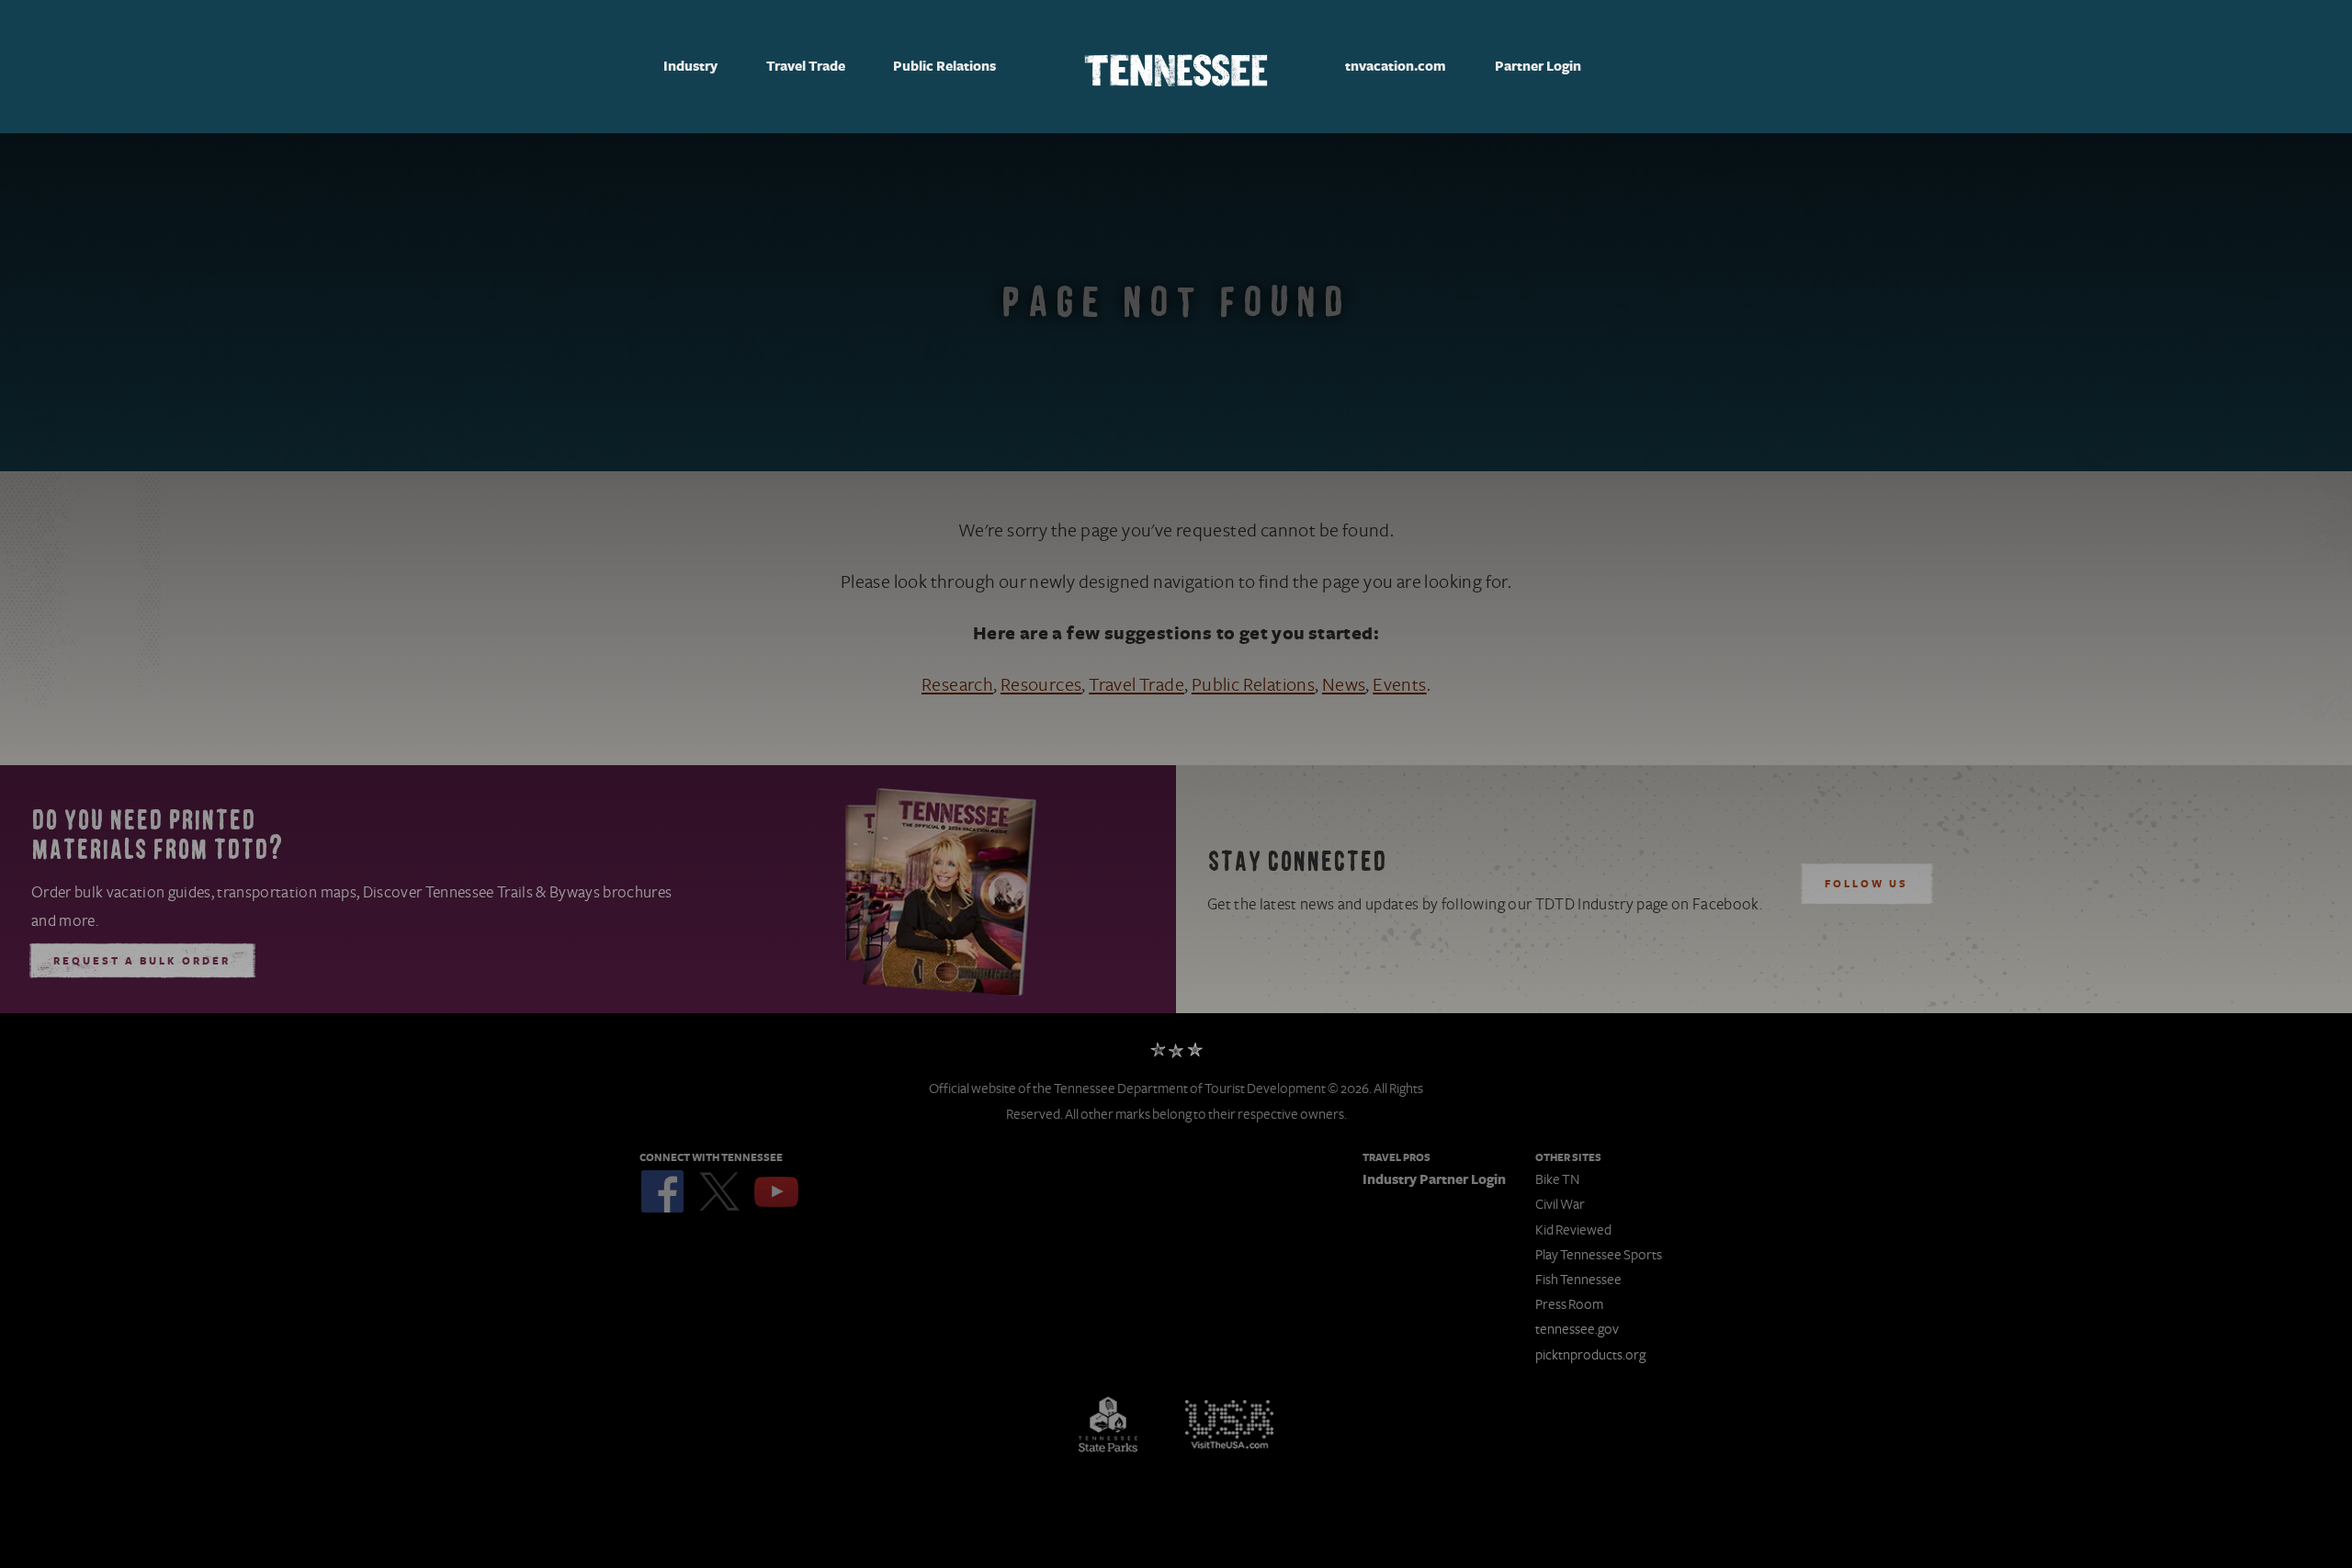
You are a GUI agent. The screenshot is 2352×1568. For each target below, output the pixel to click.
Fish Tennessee (1578, 1280)
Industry (690, 67)
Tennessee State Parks (1108, 1425)
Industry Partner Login (1434, 1180)
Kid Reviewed (1573, 1230)
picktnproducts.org (1590, 1355)
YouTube (776, 1191)
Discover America (1229, 1425)
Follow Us (1866, 885)
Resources (1041, 685)
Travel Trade (806, 67)
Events (1399, 685)
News (1344, 685)
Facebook (662, 1191)
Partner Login (1538, 67)
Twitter (719, 1191)
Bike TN (1557, 1179)
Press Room (1569, 1304)
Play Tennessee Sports (1599, 1255)
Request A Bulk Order (142, 962)
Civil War (1560, 1204)
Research (957, 685)
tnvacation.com (1396, 67)
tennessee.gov (1577, 1329)
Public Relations (944, 67)
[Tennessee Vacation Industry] (1176, 67)
